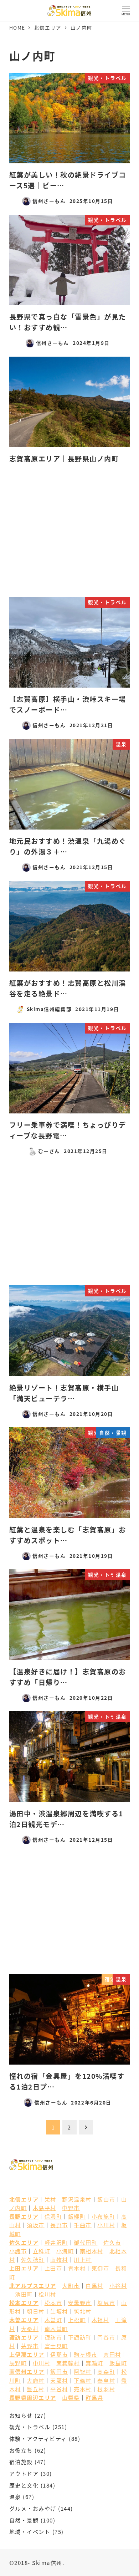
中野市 (71, 2208)
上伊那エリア (27, 2354)
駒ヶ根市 (86, 2354)
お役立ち (21, 2450)
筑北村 (83, 2311)
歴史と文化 (24, 2485)
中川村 (42, 2363)
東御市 (101, 2268)
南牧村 (59, 2259)
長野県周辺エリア (33, 2397)
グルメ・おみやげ (33, 2508)
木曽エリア (24, 2320)
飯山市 (106, 2199)
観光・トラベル (30, 2427)
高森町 (106, 2371)
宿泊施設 (21, 2462)
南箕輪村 (68, 2363)
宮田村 (112, 2354)
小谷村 (118, 2285)
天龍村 (59, 2380)
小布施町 (103, 2216)
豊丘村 (36, 2389)
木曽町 (53, 2320)
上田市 (53, 2268)
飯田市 (59, 2371)
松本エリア (24, 2302)
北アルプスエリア (33, 2285)
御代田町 (86, 2242)
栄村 (50, 2199)
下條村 (83, 2380)
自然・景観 (24, 2520)
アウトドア (24, 2473)
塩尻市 (106, 2302)
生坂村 (59, 2311)
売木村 (83, 2389)
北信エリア (24, 2199)
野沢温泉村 (77, 2199)
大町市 (71, 2285)
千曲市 (83, 2225)
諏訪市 (53, 2337)
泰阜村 (106, 2380)
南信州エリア (27, 2371)
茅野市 (30, 2346)
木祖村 (101, 2320)
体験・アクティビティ (38, 2438)
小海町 (65, 2251)
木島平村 (45, 2208)
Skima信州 (47, 2562)
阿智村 (83, 2371)
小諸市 (18, 2251)
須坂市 (36, 2225)
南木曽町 (56, 2328)
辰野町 (18, 2363)
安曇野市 (80, 2302)
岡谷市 (106, 2337)
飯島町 (118, 2363)
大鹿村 (36, 2380)
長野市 (59, 2225)
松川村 (47, 2294)
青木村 (77, 2268)
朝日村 (36, 2311)
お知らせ (21, 2415)
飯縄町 (77, 2216)
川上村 (83, 2259)
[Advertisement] (70, 532)
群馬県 (94, 2397)
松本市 (53, 2302)
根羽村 (106, 2389)
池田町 (24, 2294)
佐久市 (112, 2242)
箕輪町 (94, 2363)
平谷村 (59, 2389)
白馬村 (94, 2285)
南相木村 (92, 2251)
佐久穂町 (33, 2259)
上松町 (77, 2320)
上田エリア (24, 2268)
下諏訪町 (80, 2337)
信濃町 (53, 2216)
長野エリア (24, 2216)
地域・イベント (30, 2531)
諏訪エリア (24, 2337)
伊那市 (59, 2354)
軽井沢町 (56, 2242)
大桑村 (30, 2328)
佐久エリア (24, 2242)
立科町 (42, 2251)
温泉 (15, 2496)
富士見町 (56, 2346)
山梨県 (71, 2397)
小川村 (106, 2225)
